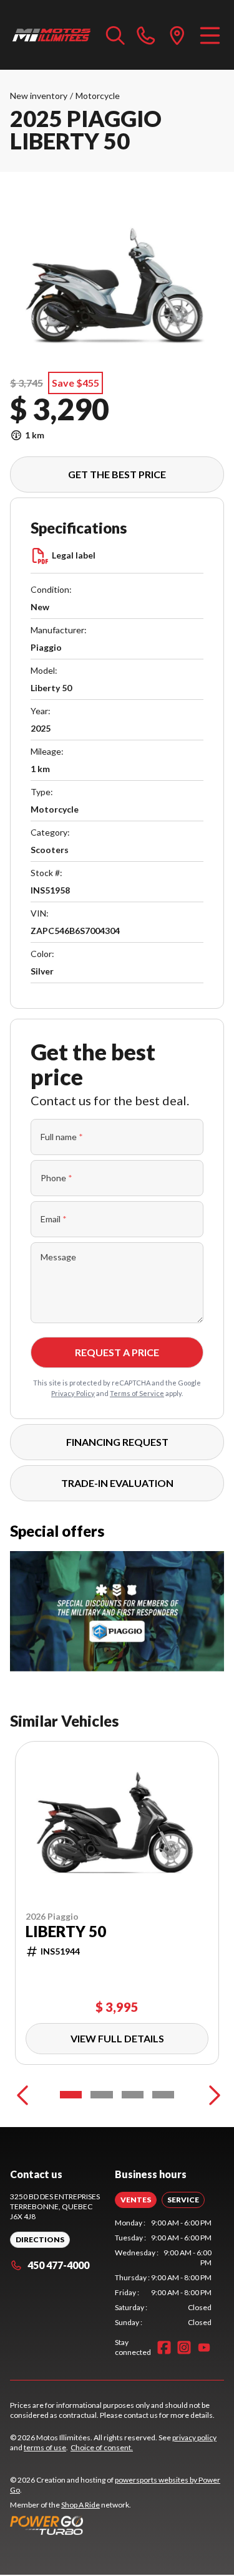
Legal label (74, 555)
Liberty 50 (66, 1932)
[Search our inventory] (115, 35)
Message (58, 1257)
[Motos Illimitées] (52, 35)
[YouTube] (204, 2347)
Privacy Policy (73, 1393)
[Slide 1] (71, 2095)
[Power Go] (117, 2525)
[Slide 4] (163, 2095)
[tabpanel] (163, 2273)
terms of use (45, 2447)
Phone (56, 1178)
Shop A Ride (80, 2505)
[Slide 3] (133, 2095)
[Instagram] (184, 2347)
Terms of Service (137, 1393)
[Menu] (210, 35)
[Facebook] (164, 2347)
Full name (62, 1137)
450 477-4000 (58, 2265)
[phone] (146, 35)
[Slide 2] (101, 2095)
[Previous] (22, 2095)
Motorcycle (98, 96)
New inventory (39, 96)
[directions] (177, 35)
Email (54, 1219)
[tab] (136, 2200)
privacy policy (194, 2437)
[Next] (212, 2095)
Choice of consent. (102, 2447)
